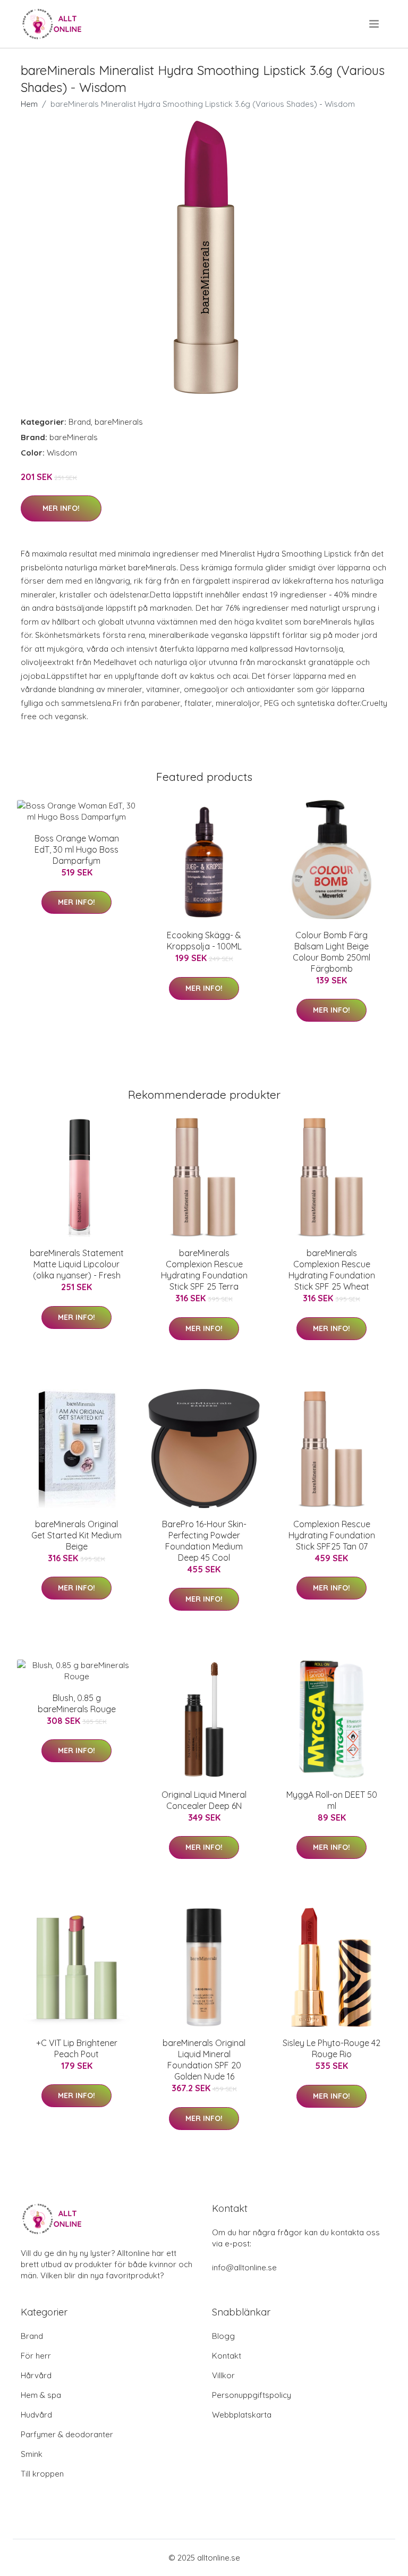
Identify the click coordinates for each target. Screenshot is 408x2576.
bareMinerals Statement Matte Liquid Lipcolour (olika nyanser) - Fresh (77, 1264)
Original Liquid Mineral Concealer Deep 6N (204, 1800)
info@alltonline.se (244, 2267)
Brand (80, 422)
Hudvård (36, 2415)
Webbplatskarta (242, 2415)
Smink (32, 2454)
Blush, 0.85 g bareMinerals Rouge (77, 1703)
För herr (36, 2356)
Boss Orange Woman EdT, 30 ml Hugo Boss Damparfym (77, 849)
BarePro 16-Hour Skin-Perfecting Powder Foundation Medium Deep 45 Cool (204, 1541)
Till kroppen (42, 2474)
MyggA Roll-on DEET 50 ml (332, 1800)
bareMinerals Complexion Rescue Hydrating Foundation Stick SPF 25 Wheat (332, 1270)
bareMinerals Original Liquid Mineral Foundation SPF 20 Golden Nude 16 (204, 2060)
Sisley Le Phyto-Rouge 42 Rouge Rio (331, 2048)
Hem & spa (41, 2395)
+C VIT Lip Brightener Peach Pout (77, 2048)
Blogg (223, 2336)
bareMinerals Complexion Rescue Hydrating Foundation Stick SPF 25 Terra (204, 1270)
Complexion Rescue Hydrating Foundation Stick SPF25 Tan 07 (332, 1535)
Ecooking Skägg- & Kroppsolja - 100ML (204, 941)
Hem (29, 104)
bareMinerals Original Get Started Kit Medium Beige (76, 1535)
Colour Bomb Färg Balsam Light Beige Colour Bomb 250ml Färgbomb (331, 952)
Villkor (223, 2375)
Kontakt (227, 2356)
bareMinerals (119, 422)
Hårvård (36, 2375)
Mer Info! (61, 508)
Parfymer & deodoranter (67, 2434)
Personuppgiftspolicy (252, 2395)
